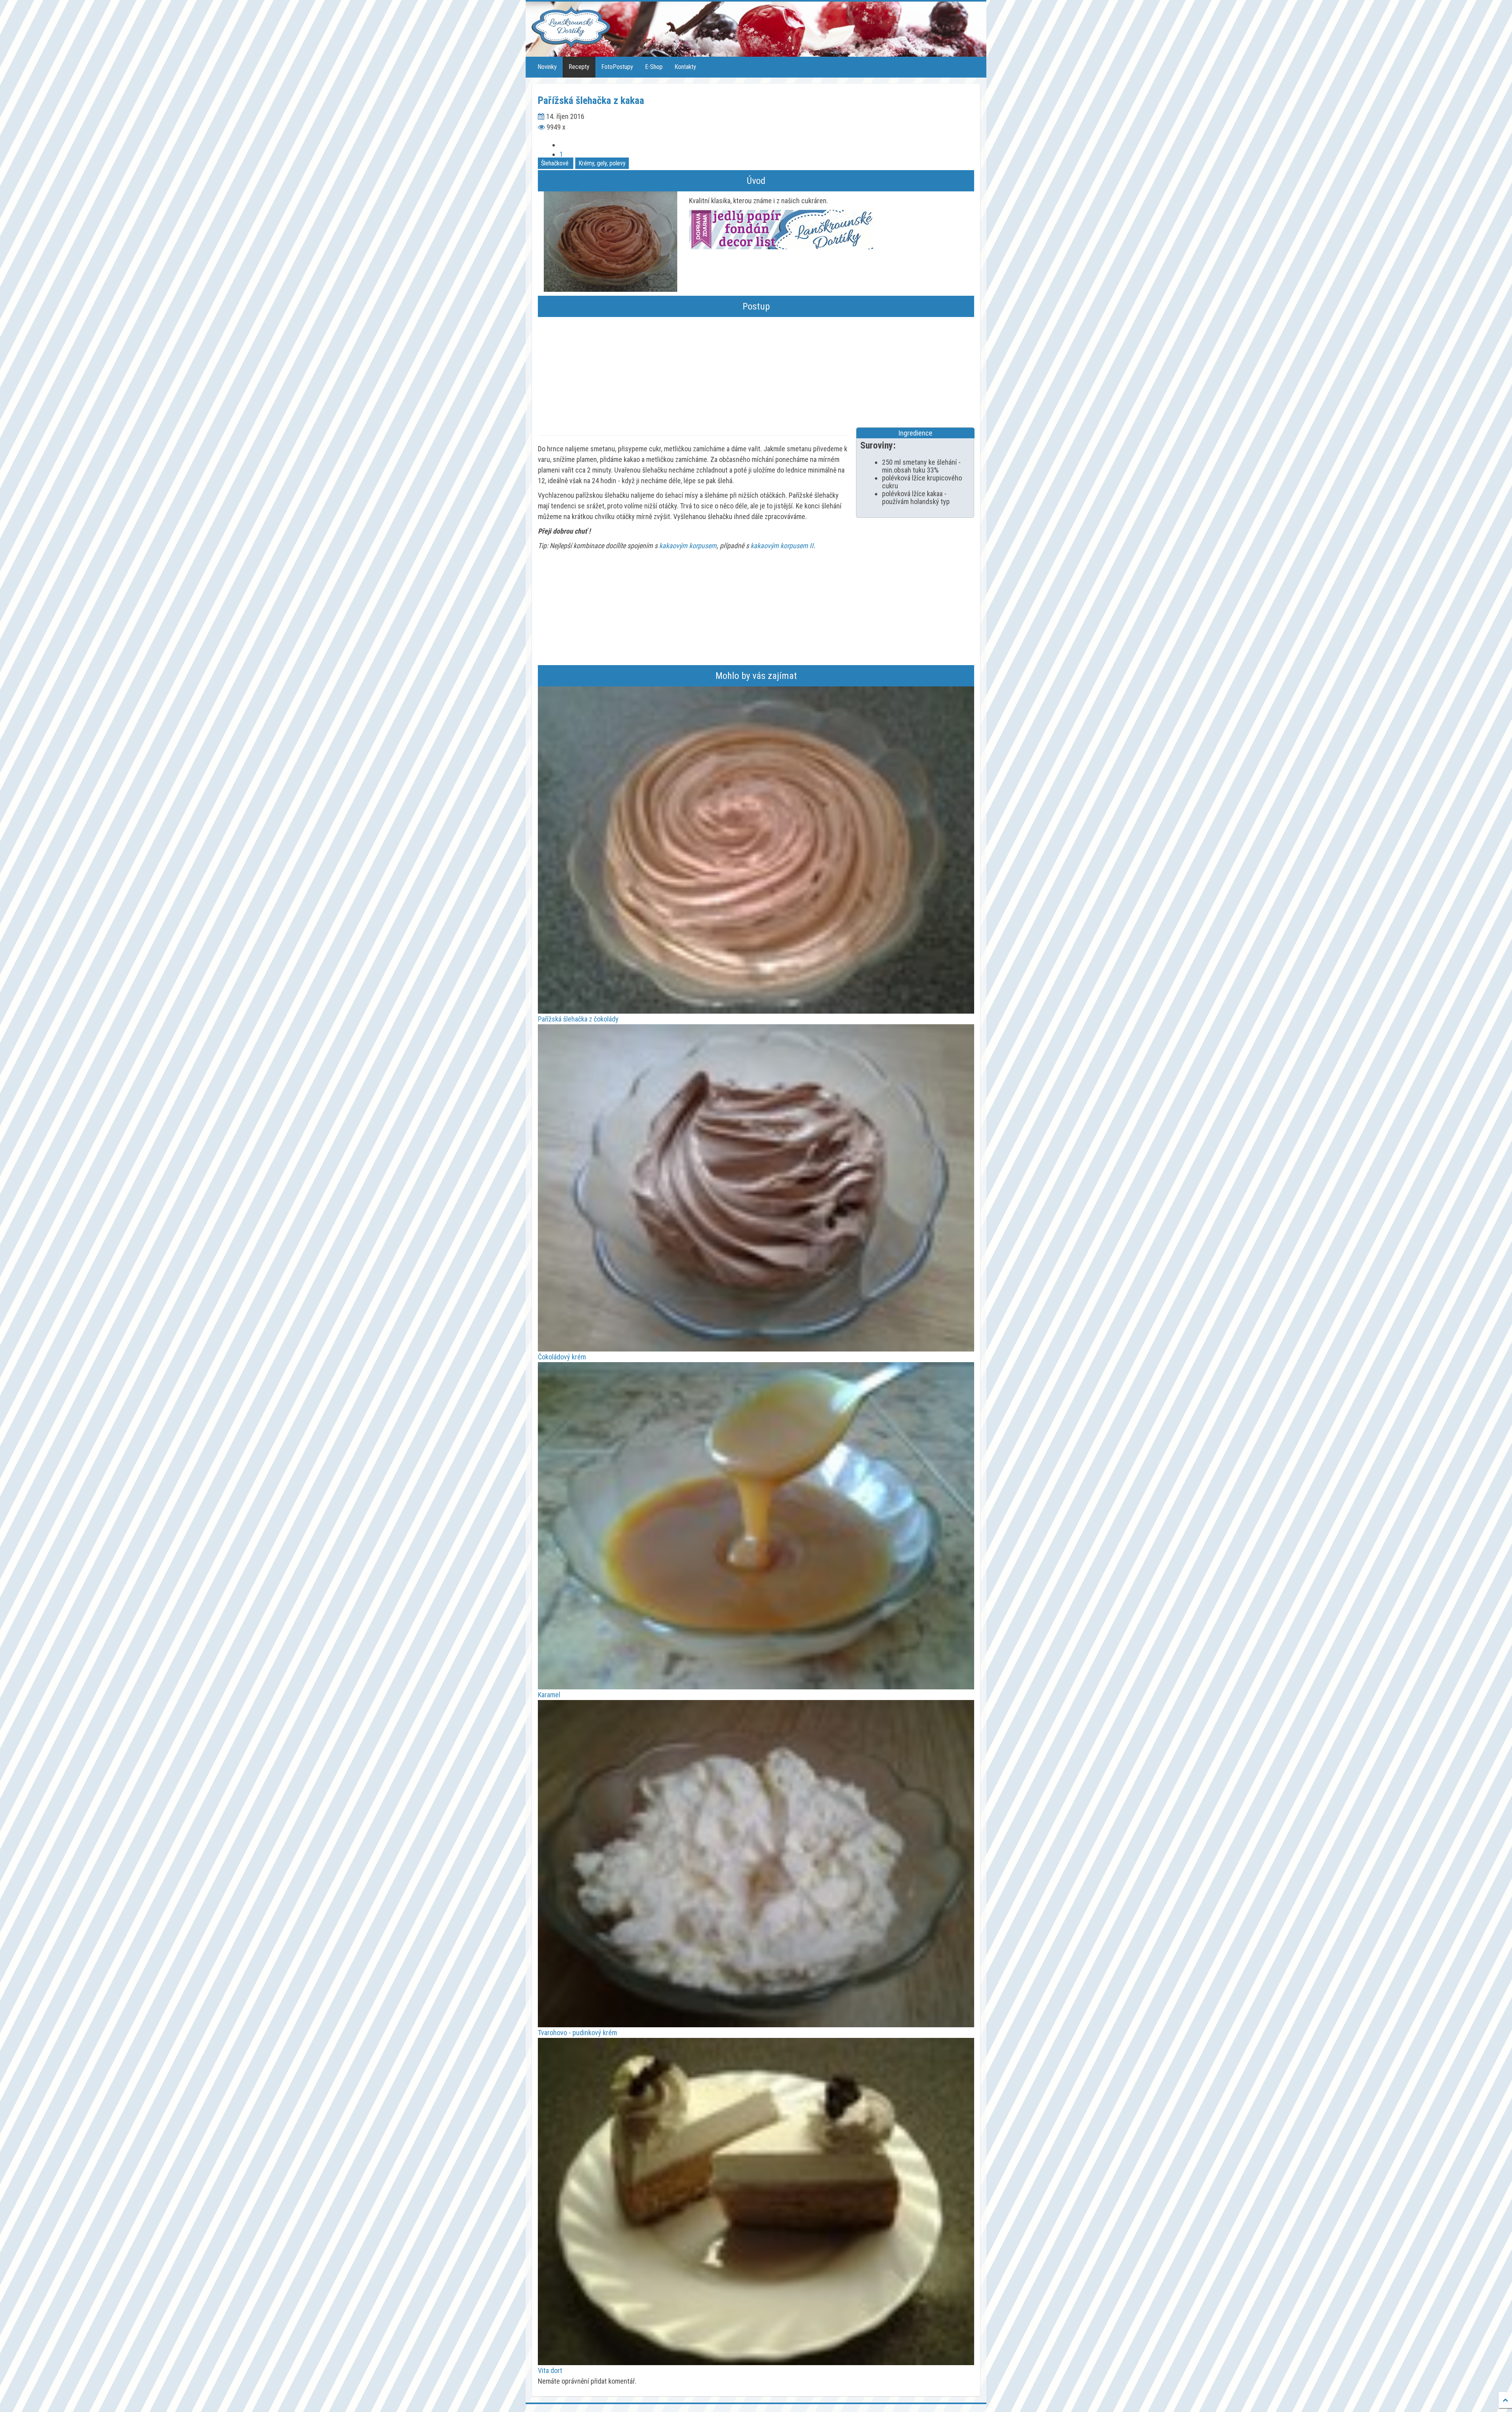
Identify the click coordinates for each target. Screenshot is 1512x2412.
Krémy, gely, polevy (602, 163)
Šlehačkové (555, 163)
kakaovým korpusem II (782, 546)
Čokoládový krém (562, 1357)
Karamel (549, 1695)
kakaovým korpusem (688, 546)
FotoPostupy (617, 67)
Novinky (547, 67)
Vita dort (550, 2370)
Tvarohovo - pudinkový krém (577, 2033)
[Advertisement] (756, 372)
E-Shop (654, 67)
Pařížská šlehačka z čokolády (578, 1019)
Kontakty (685, 67)
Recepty (579, 67)
